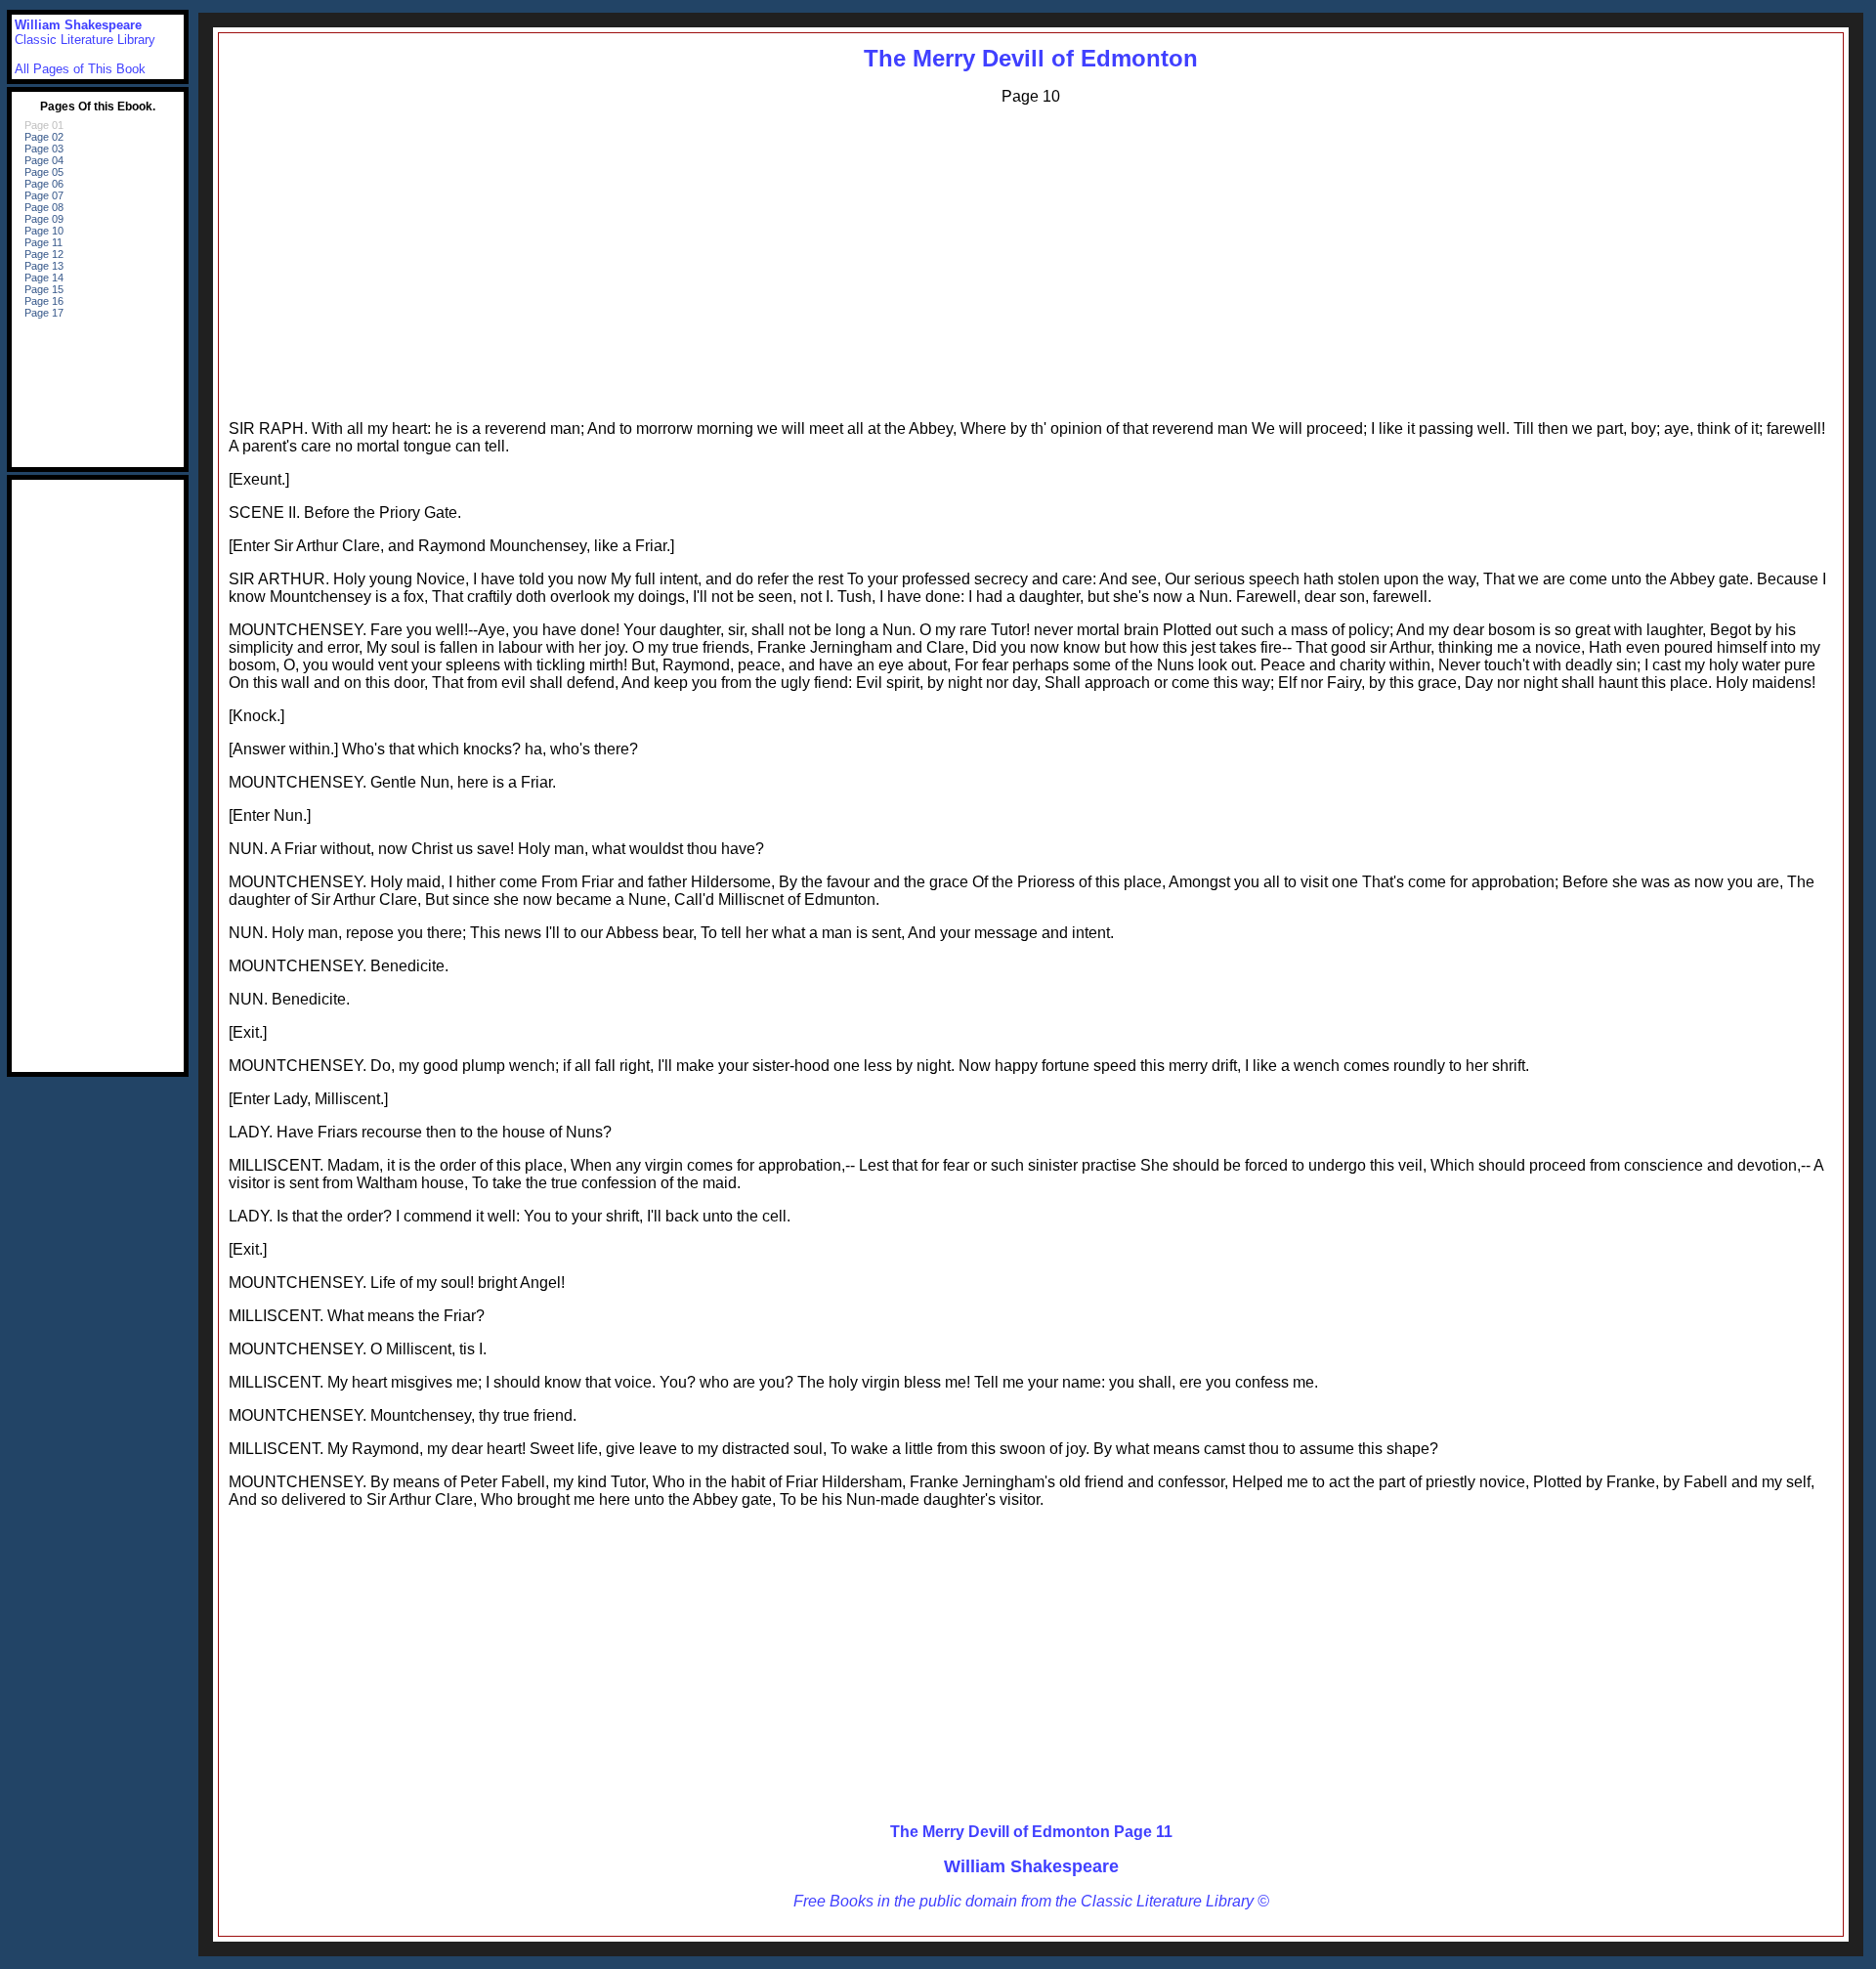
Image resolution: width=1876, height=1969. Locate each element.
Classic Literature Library (85, 40)
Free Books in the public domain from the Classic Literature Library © (1031, 1901)
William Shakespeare (1031, 1866)
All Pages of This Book (80, 69)
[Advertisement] (1031, 258)
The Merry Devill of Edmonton (1031, 58)
